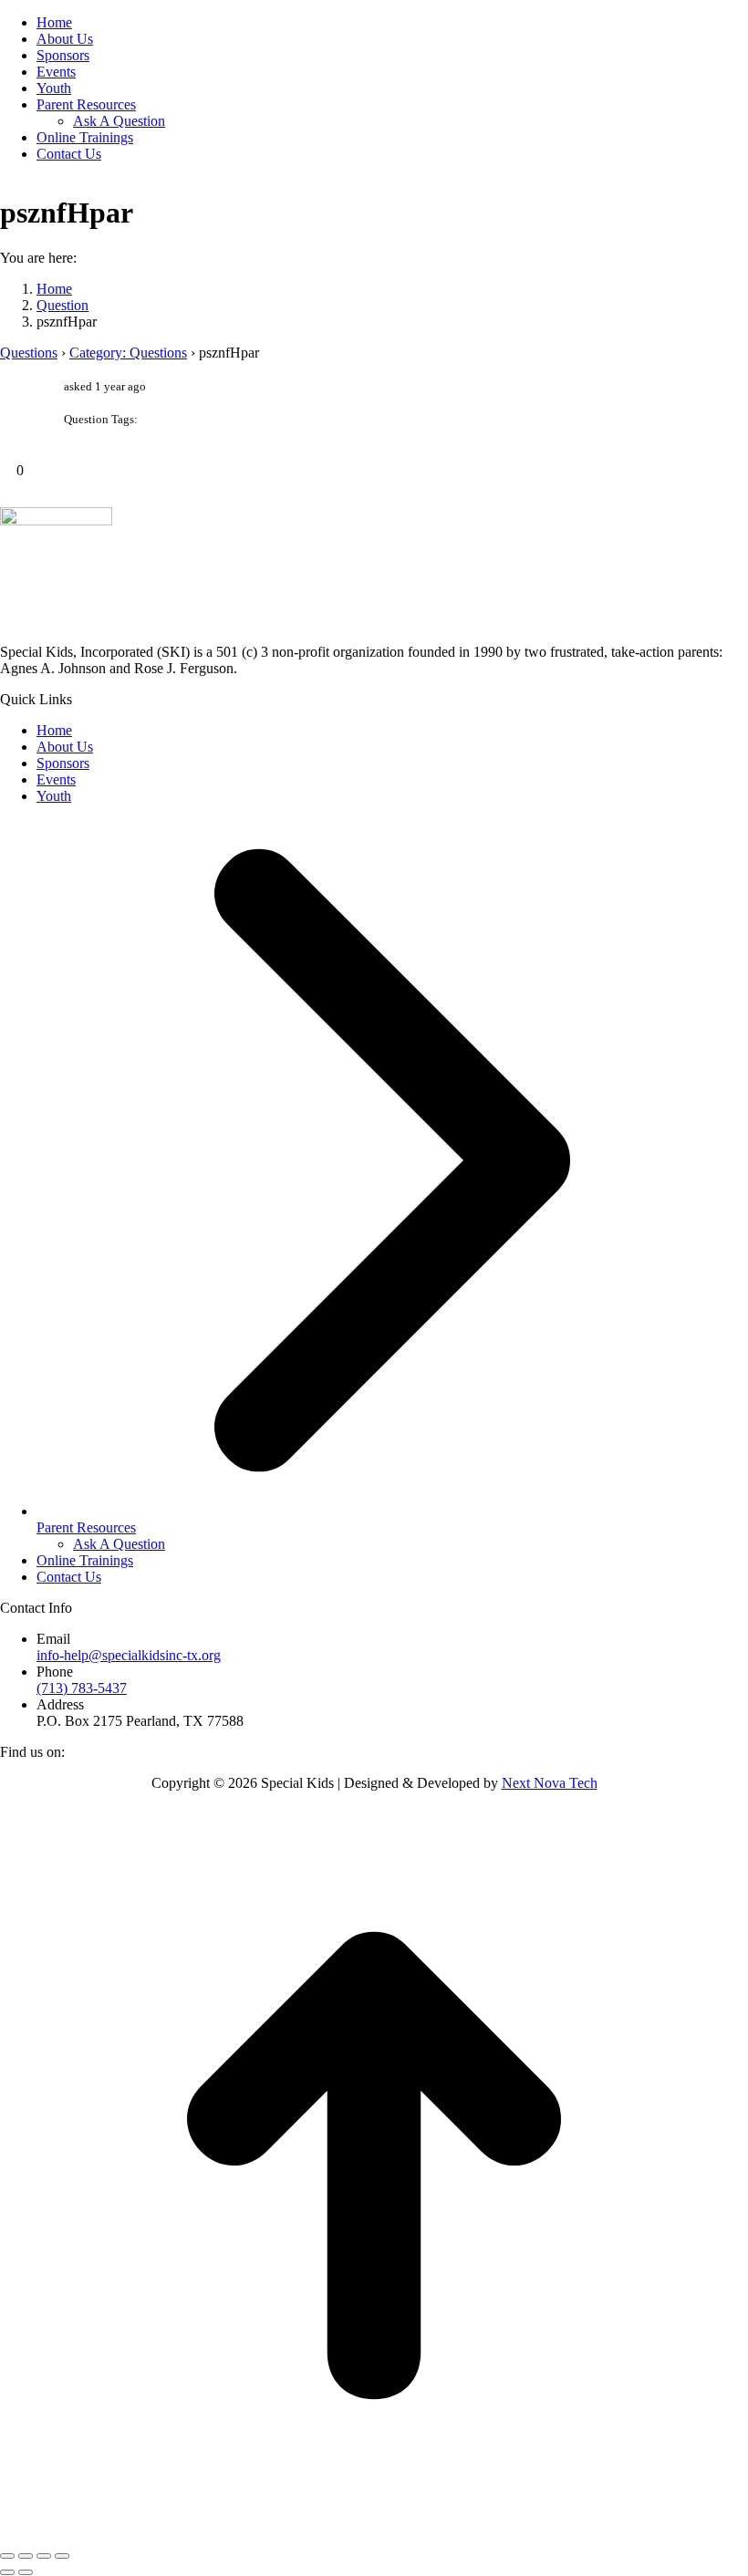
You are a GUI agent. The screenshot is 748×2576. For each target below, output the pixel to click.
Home (54, 730)
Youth (54, 796)
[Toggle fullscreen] (44, 2556)
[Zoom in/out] (62, 2556)
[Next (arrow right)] (26, 2572)
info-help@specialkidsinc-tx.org (129, 1655)
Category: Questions (128, 353)
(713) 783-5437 (82, 1688)
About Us (65, 747)
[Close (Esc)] (7, 2556)
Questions (29, 353)
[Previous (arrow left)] (7, 2572)
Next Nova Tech (550, 1783)
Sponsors (63, 763)
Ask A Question (119, 1544)
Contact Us (69, 1577)
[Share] (26, 2556)
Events (56, 779)
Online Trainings (85, 1560)
